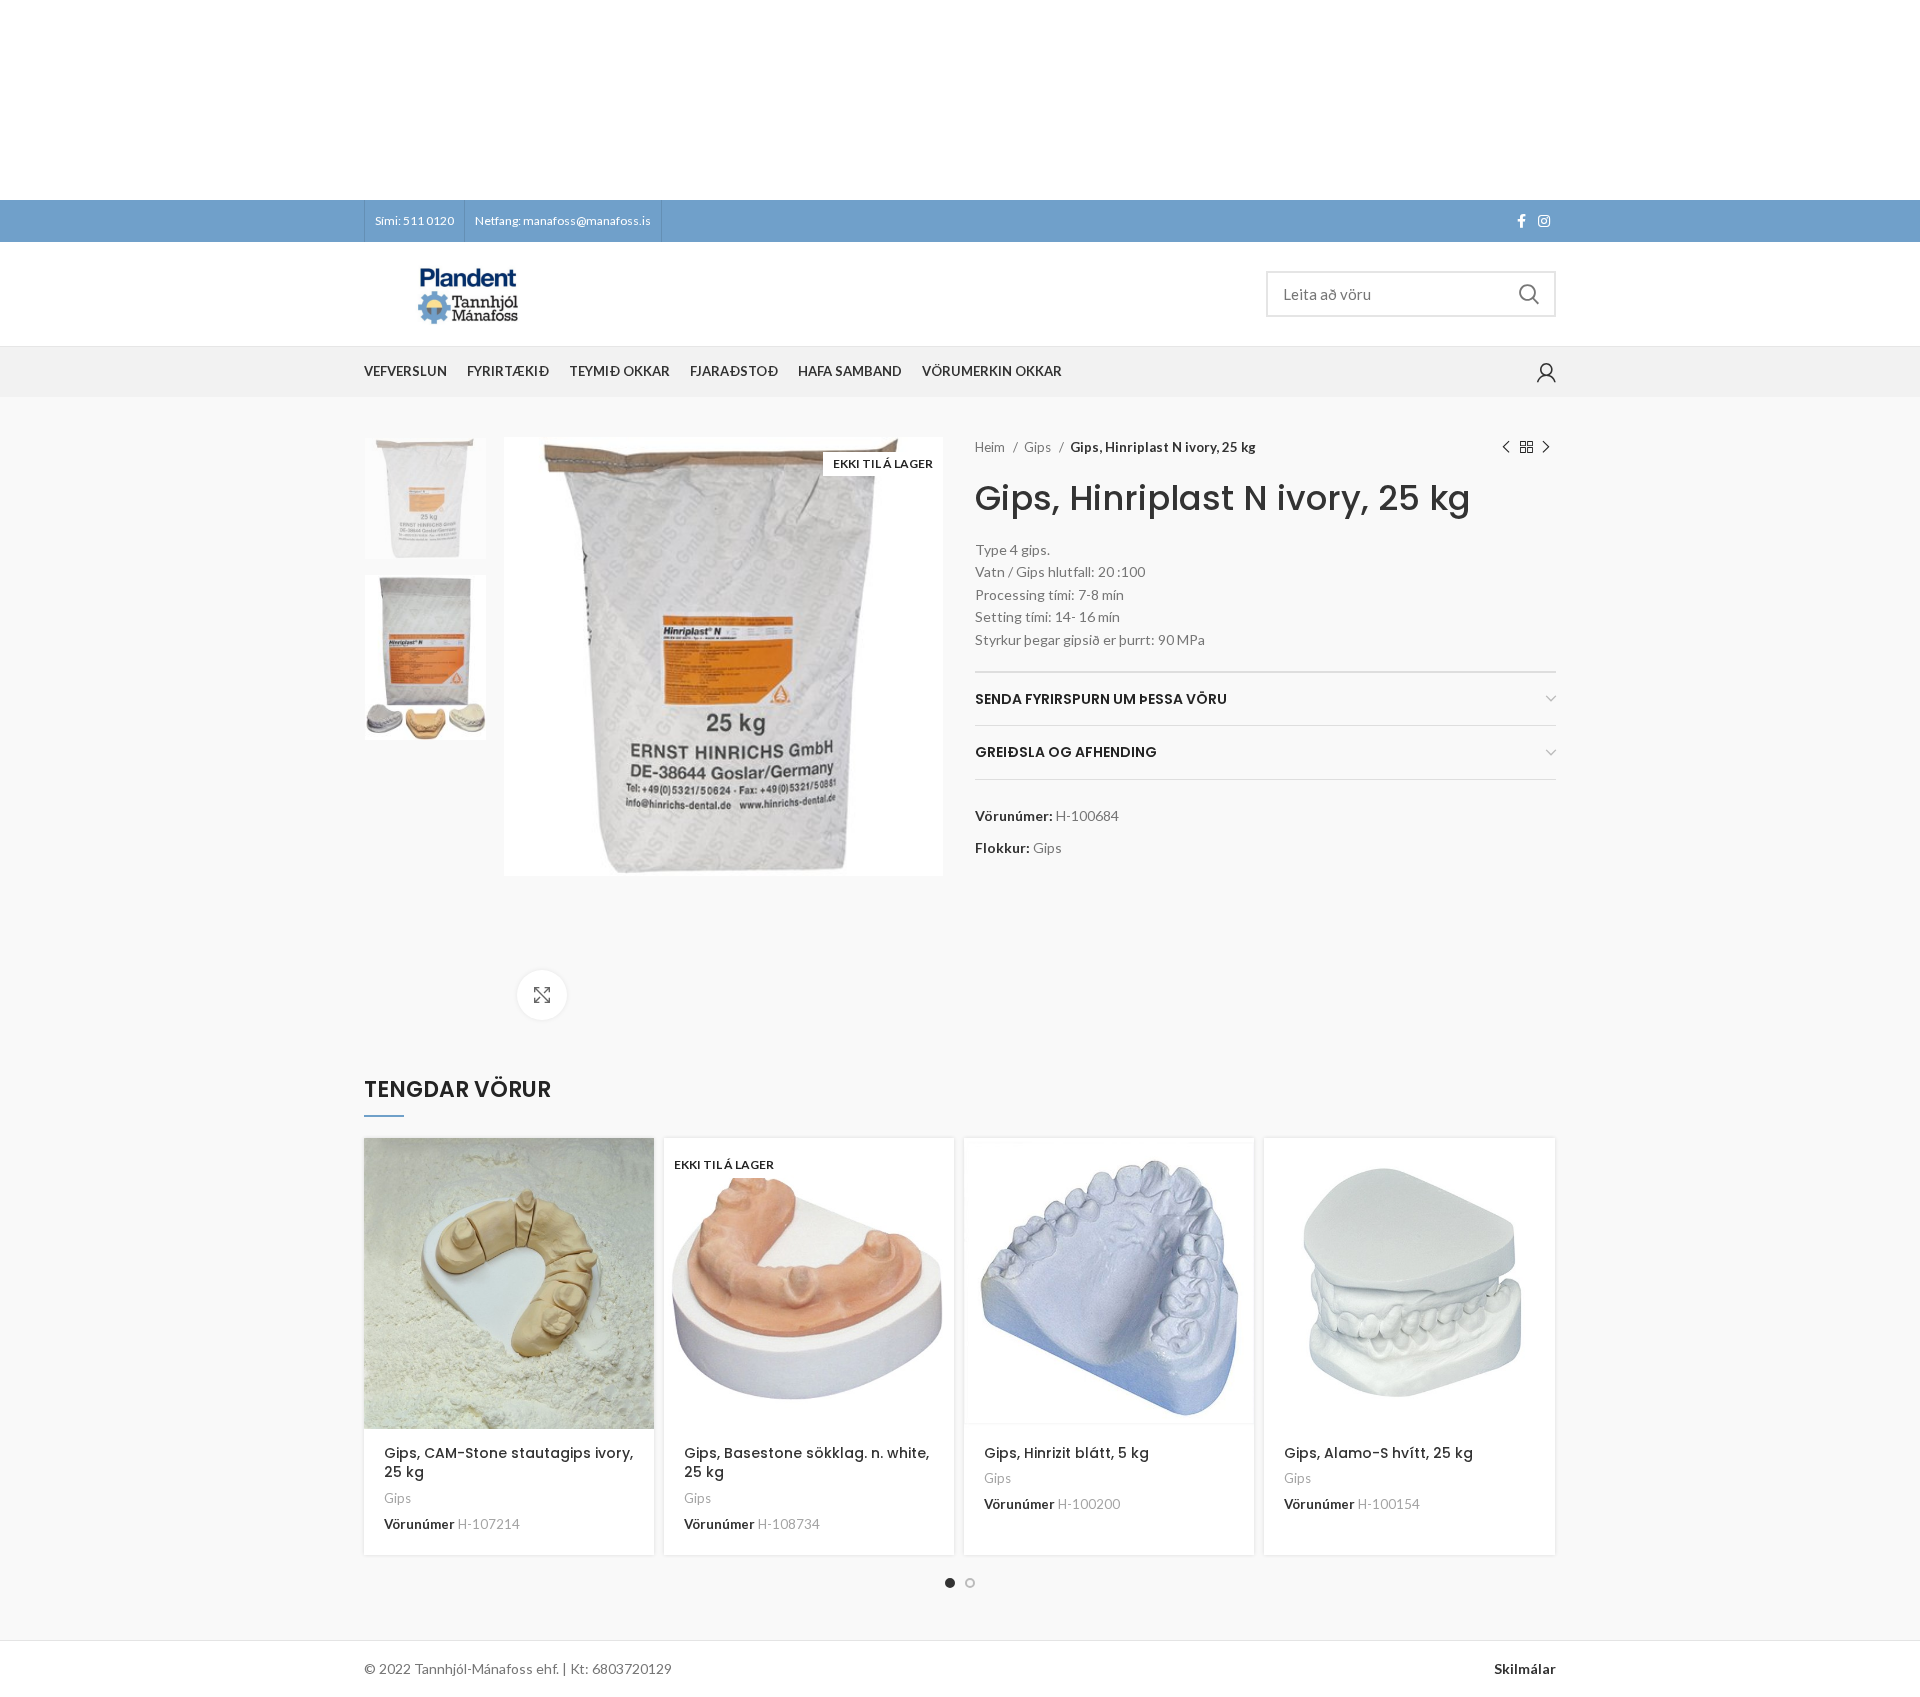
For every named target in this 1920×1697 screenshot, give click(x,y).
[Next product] (1546, 448)
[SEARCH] (1529, 294)
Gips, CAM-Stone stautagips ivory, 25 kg (508, 1463)
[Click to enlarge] (542, 995)
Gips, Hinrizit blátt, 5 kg (1066, 1453)
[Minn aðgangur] (1546, 372)
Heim (991, 447)
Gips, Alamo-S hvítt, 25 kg (1378, 1453)
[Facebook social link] (1521, 221)
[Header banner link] (930, 100)
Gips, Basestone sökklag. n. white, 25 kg (806, 1463)
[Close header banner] (1895, 100)
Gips (1039, 447)
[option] (425, 498)
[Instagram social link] (1544, 221)
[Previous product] (1506, 448)
